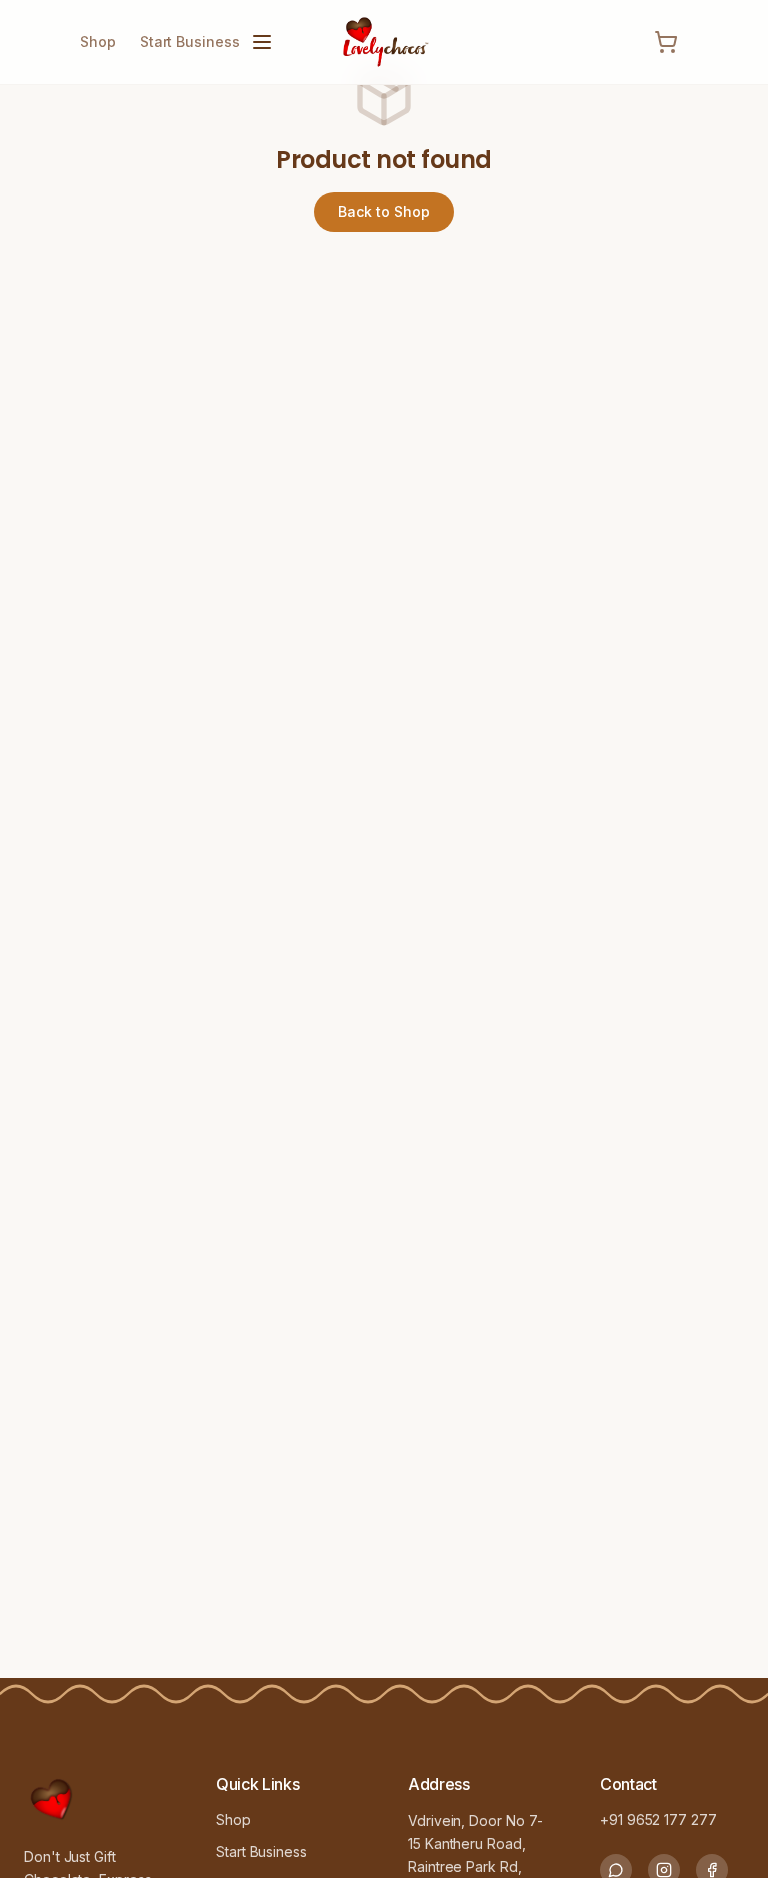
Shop (98, 41)
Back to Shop (383, 211)
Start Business (190, 41)
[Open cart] (666, 42)
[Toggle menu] (262, 42)
